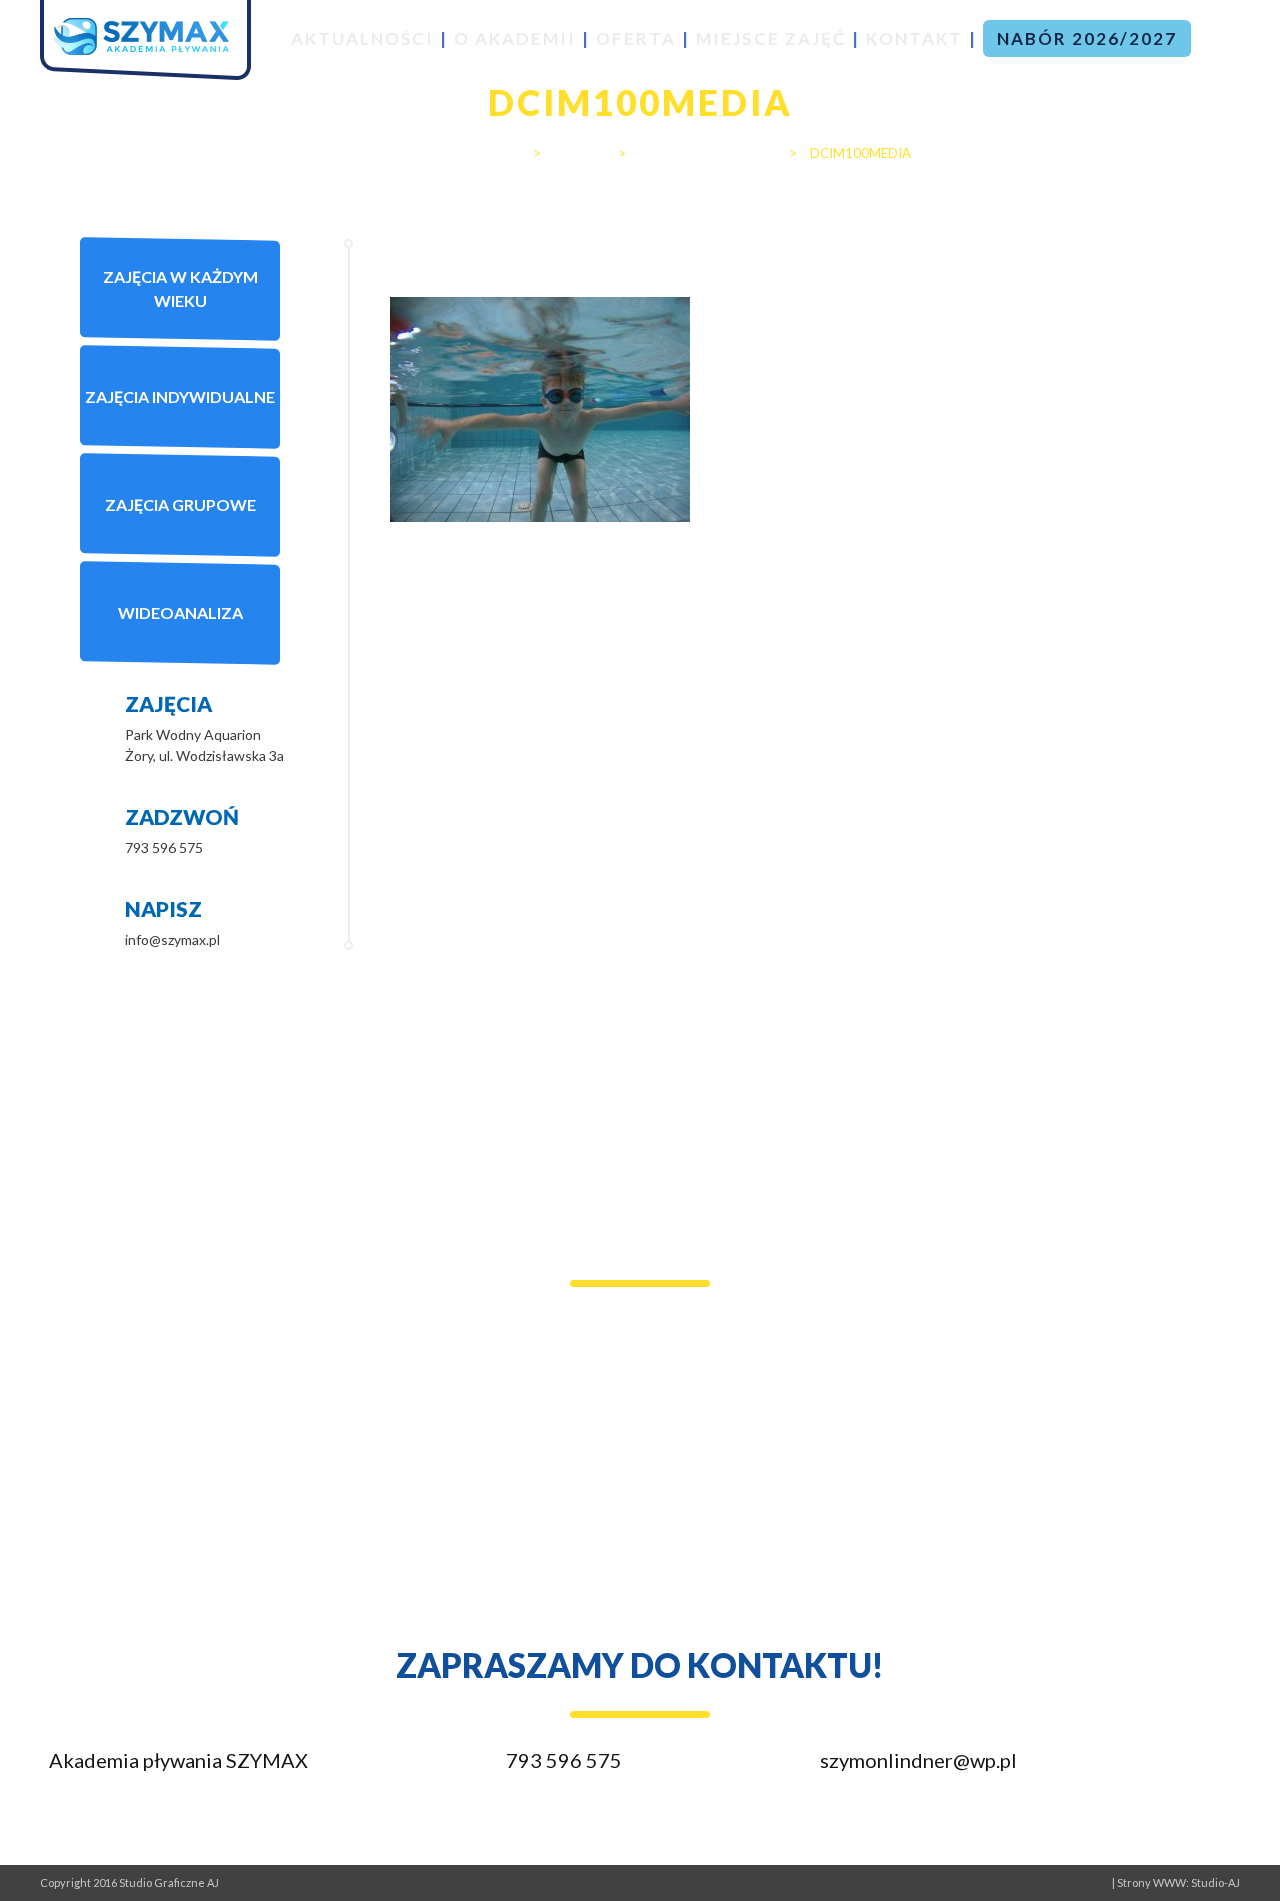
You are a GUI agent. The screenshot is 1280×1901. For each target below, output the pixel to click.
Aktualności (362, 38)
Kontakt (914, 38)
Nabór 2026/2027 (1087, 38)
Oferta (636, 38)
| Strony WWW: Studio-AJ (1176, 1882)
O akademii (515, 38)
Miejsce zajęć (771, 38)
